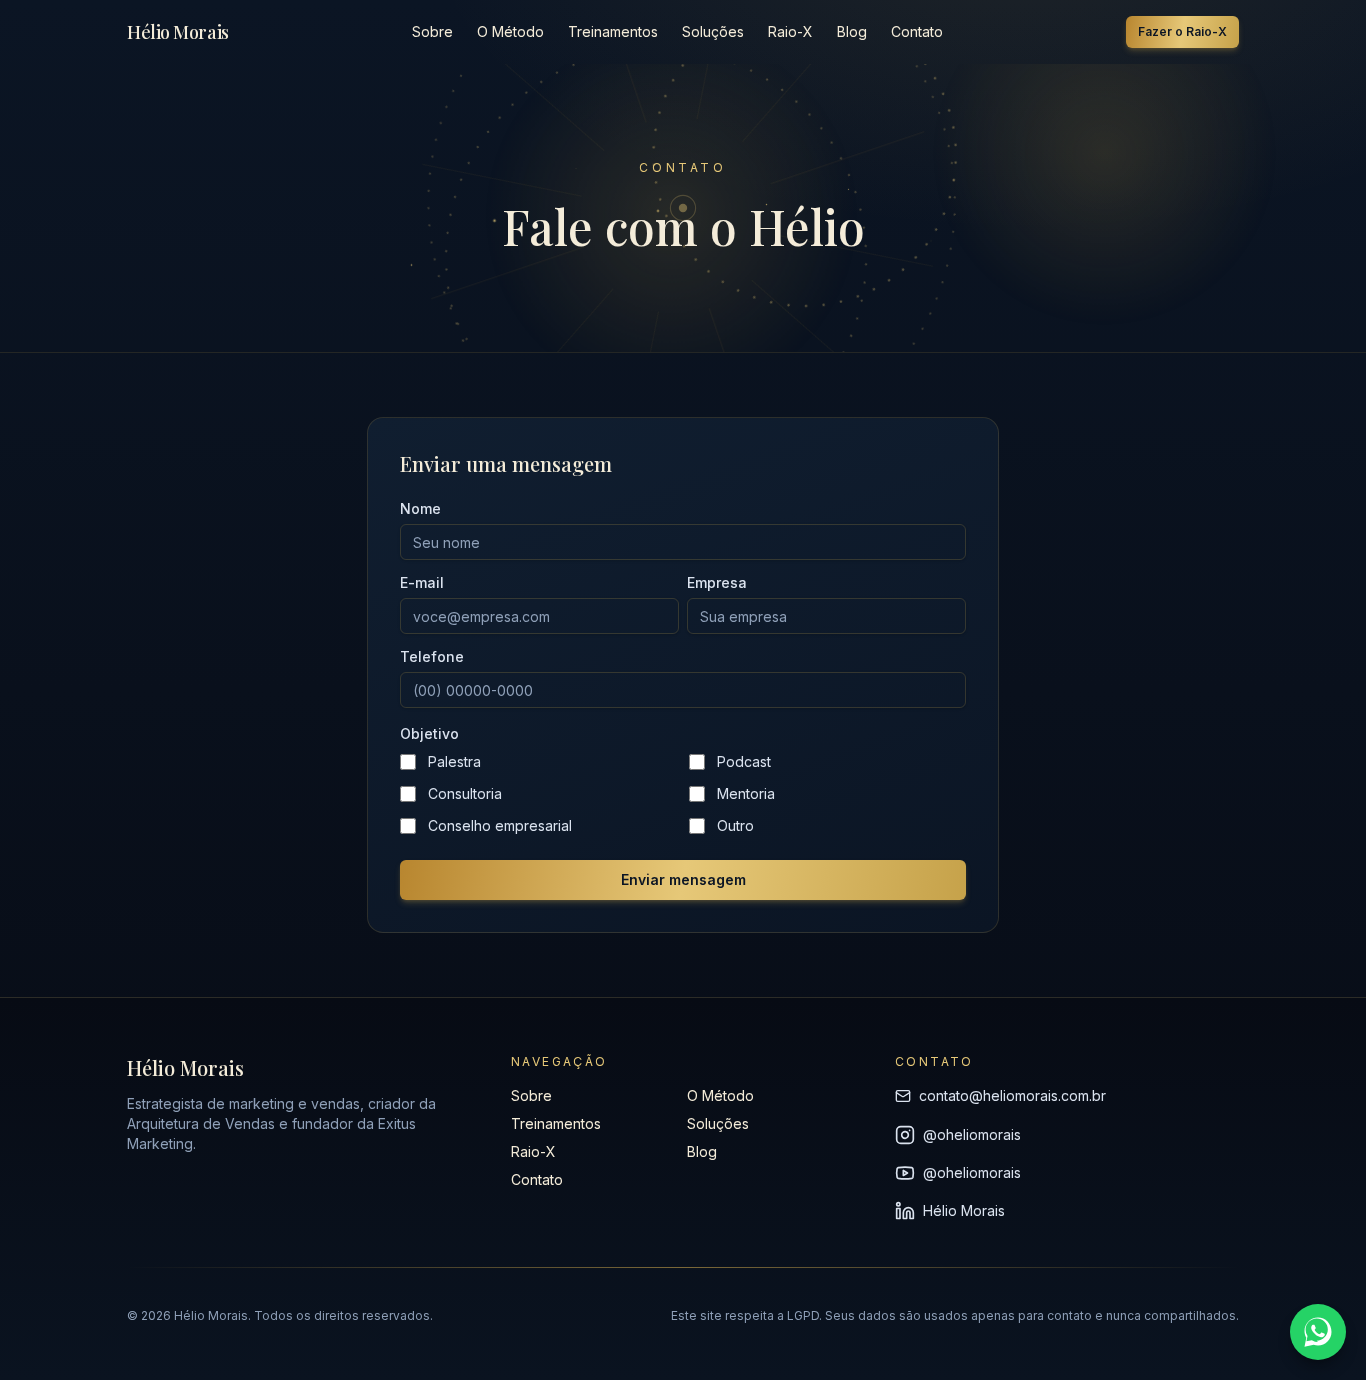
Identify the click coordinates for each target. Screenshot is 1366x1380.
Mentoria (746, 793)
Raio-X (790, 31)
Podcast (744, 761)
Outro (735, 825)
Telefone (432, 657)
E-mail (422, 583)
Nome (420, 509)
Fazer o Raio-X (1182, 31)
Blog (852, 31)
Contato (917, 31)
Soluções (713, 31)
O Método (510, 31)
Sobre (432, 31)
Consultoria (465, 793)
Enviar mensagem (683, 879)
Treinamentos (613, 31)
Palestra (454, 761)
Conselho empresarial (500, 825)
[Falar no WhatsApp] (1318, 1332)
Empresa (717, 583)
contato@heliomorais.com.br (1012, 1095)
